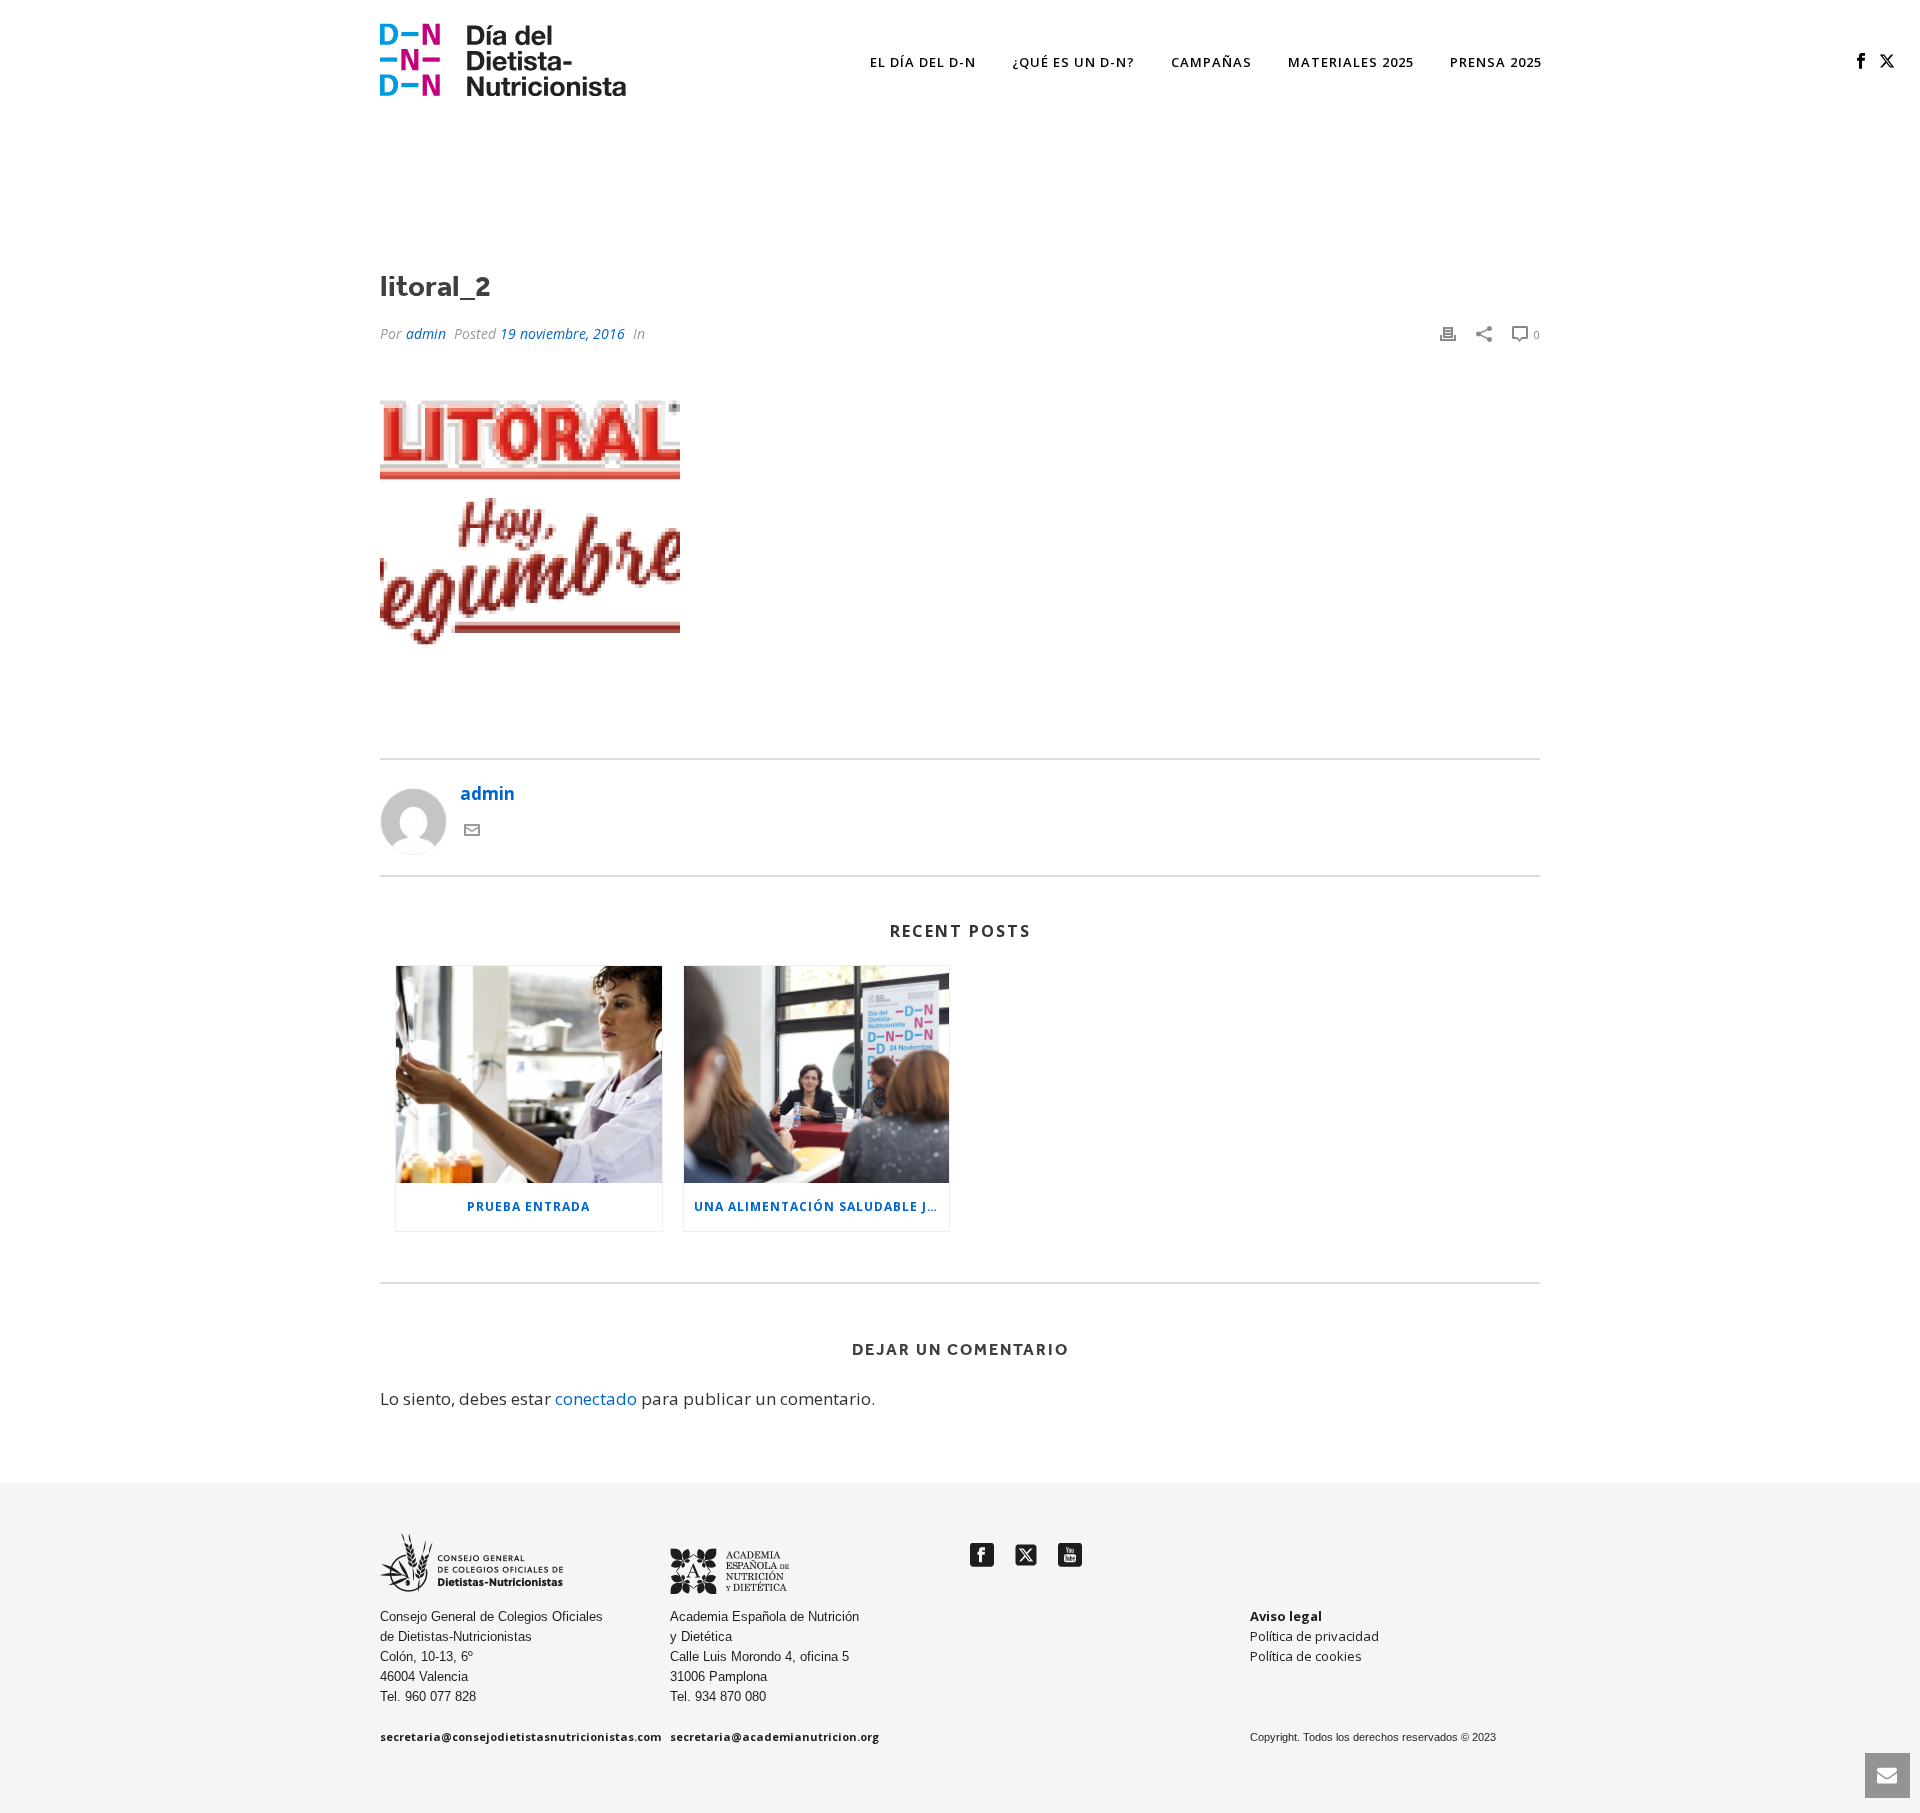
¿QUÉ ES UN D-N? (1073, 62)
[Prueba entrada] (529, 1074)
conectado (596, 1398)
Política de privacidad (1314, 1636)
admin (426, 333)
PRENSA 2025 (1496, 62)
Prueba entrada (528, 1206)
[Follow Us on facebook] (982, 1556)
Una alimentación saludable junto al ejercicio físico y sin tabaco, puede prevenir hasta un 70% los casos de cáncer (822, 1206)
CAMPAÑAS (1211, 62)
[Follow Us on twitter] (1026, 1556)
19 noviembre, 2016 (562, 333)
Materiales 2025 (1351, 62)
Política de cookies (1306, 1656)
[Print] (1448, 333)
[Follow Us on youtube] (1070, 1556)
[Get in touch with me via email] (472, 831)
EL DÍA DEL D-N (923, 62)
